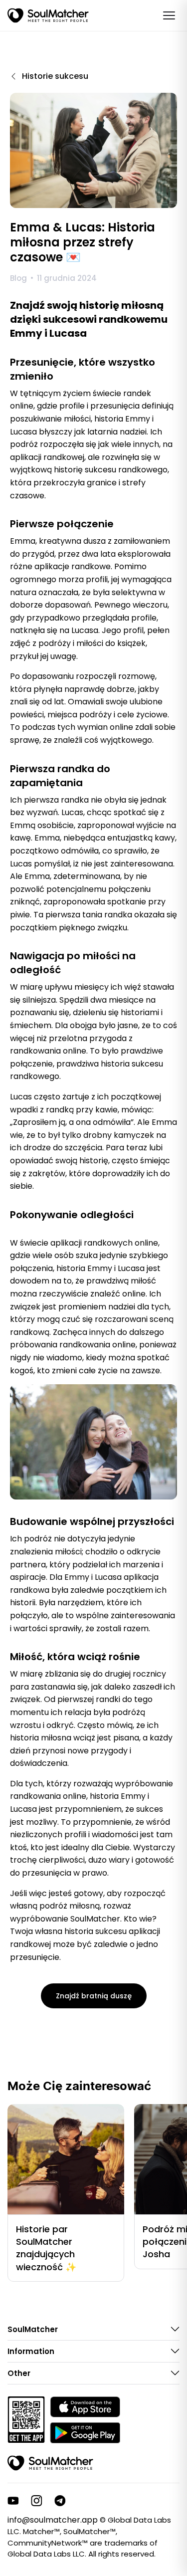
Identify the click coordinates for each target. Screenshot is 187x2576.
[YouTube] (13, 2501)
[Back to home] (50, 2463)
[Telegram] (60, 2501)
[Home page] (48, 15)
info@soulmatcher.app (53, 2520)
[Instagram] (37, 2501)
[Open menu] (169, 15)
